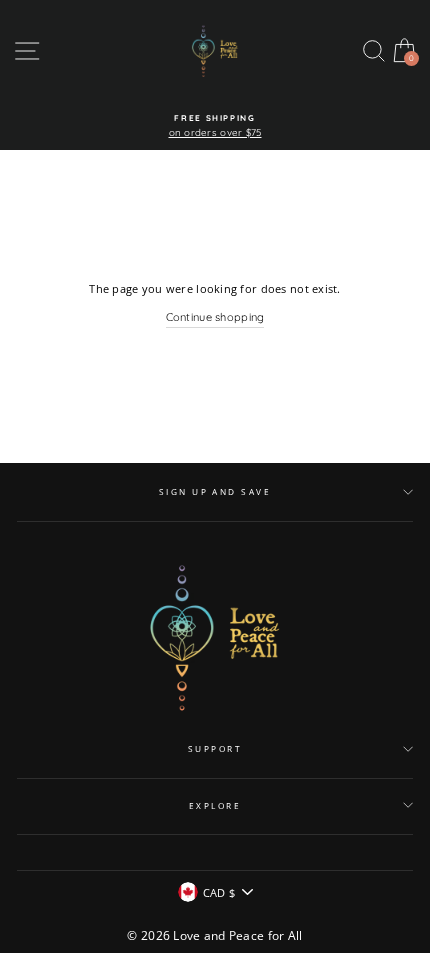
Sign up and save (215, 491)
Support (215, 748)
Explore (215, 805)
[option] (215, 126)
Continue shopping (215, 317)
